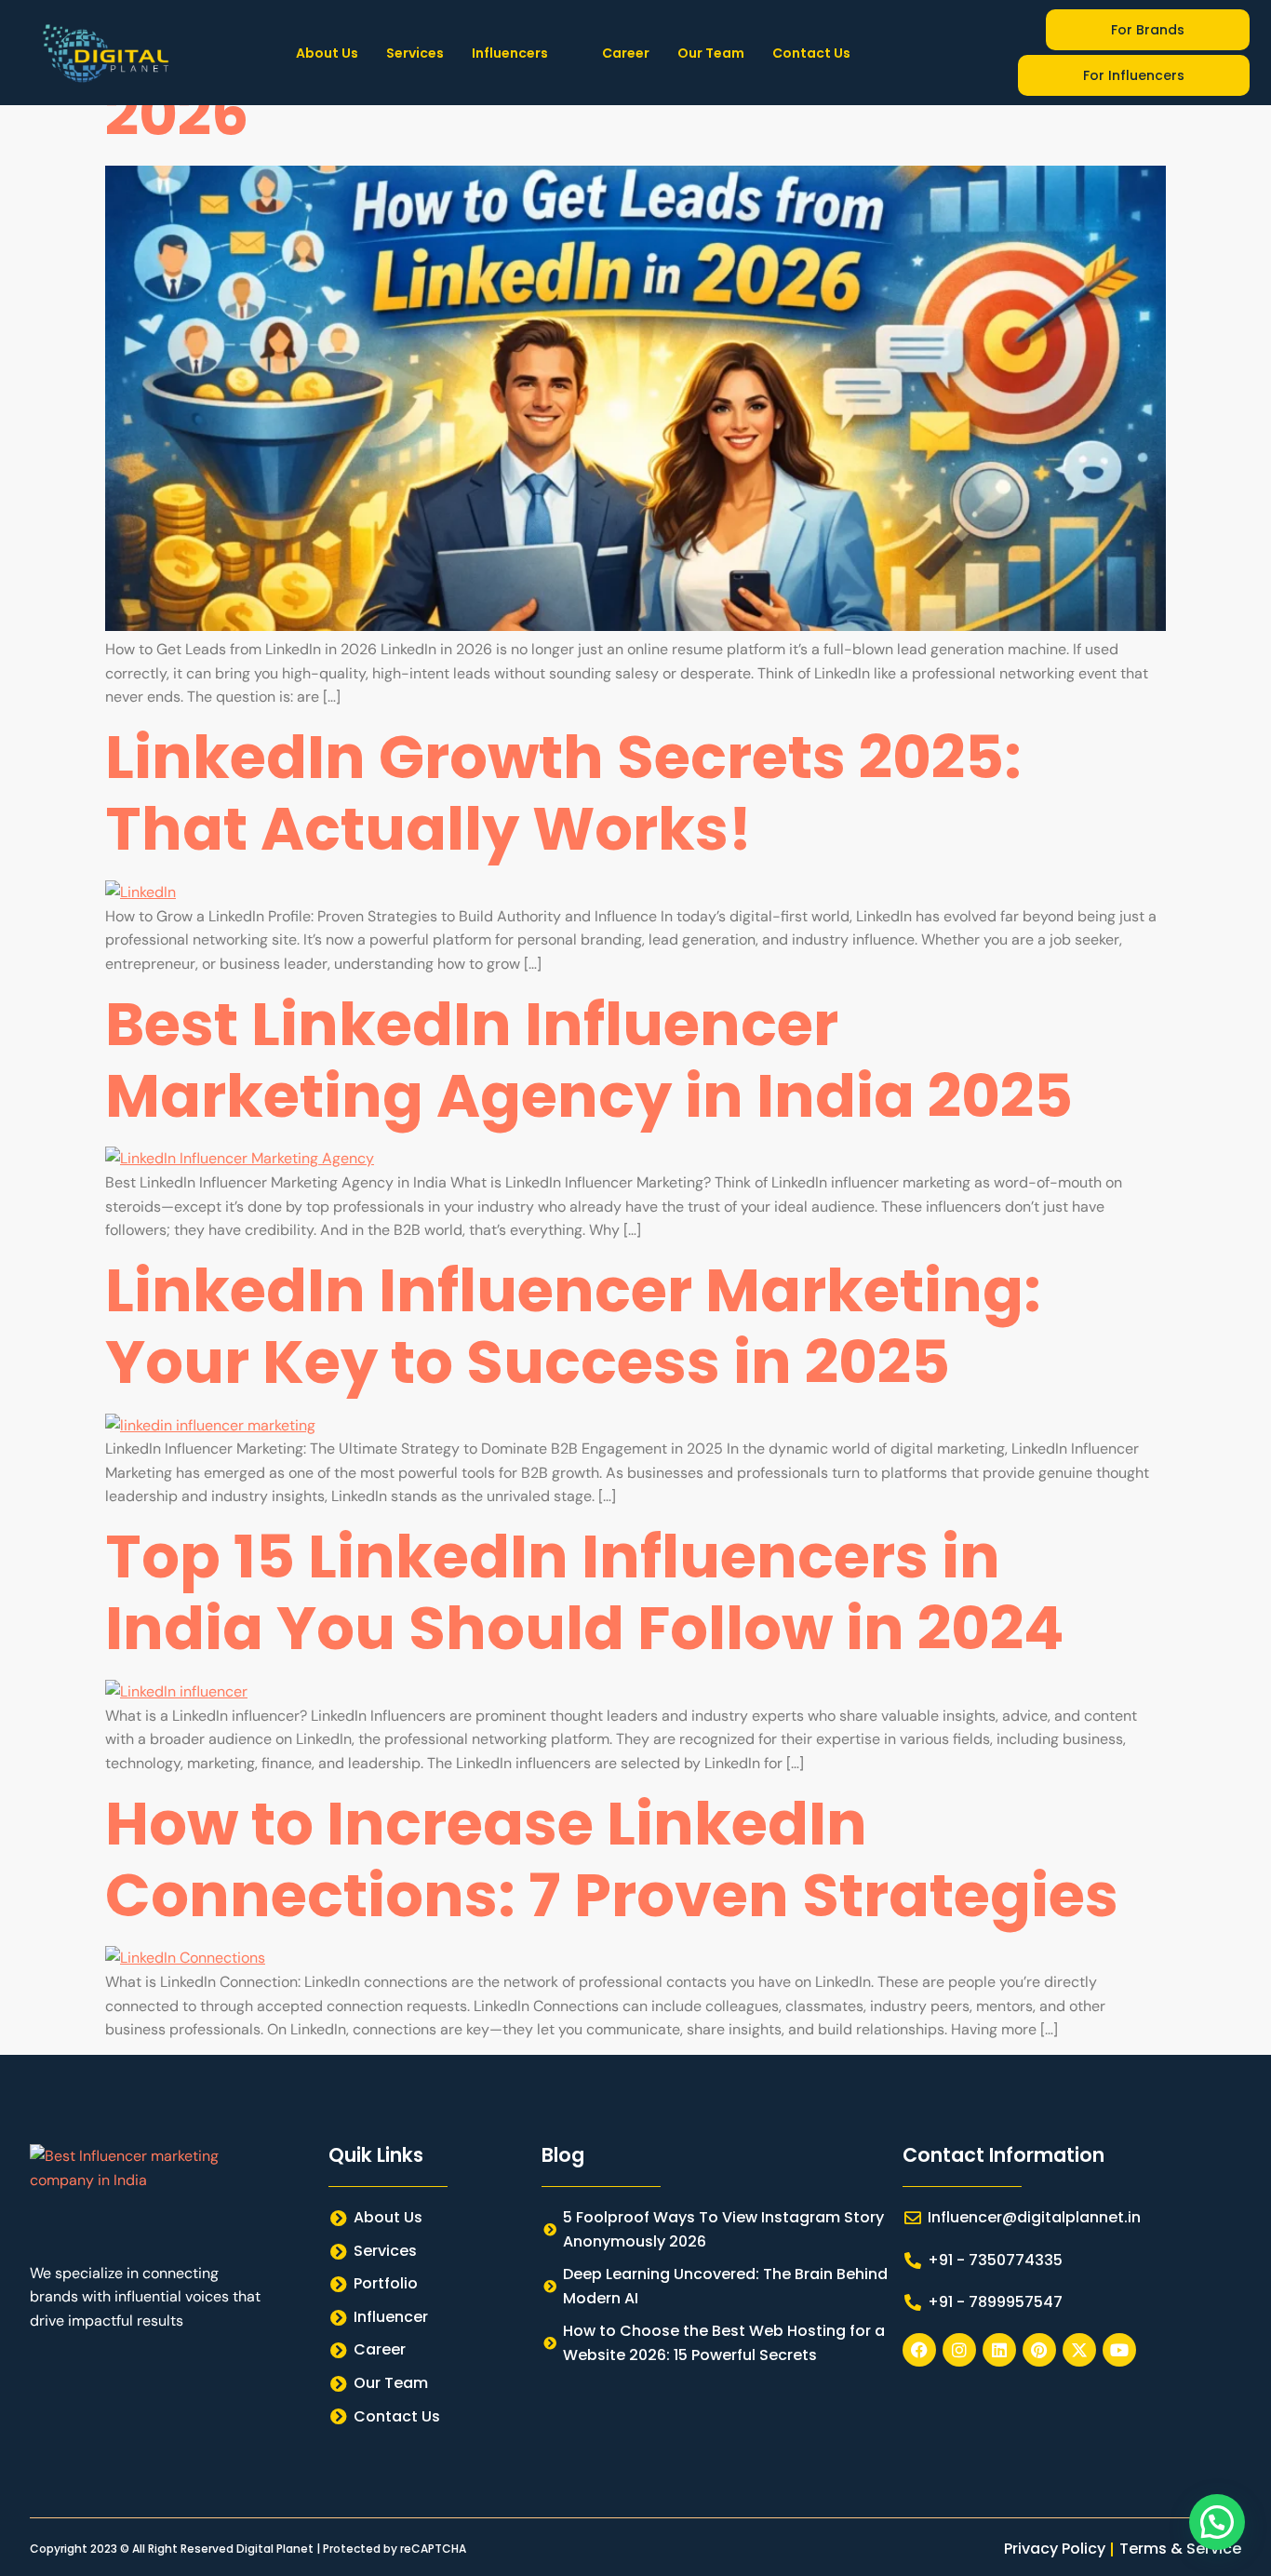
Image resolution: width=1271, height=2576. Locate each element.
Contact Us (811, 53)
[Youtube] (1119, 2350)
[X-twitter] (1079, 2350)
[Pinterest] (1039, 2350)
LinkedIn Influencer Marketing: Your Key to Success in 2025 (573, 1326)
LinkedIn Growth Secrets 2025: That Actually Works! (563, 793)
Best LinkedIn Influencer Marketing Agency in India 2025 (589, 1060)
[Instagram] (959, 2350)
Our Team (711, 53)
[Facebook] (919, 2350)
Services (415, 53)
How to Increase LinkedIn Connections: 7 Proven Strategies (612, 1859)
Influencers (510, 53)
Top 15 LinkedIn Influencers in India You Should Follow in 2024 (585, 1592)
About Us (327, 53)
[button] (523, 53)
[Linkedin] (999, 2350)
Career (626, 53)
